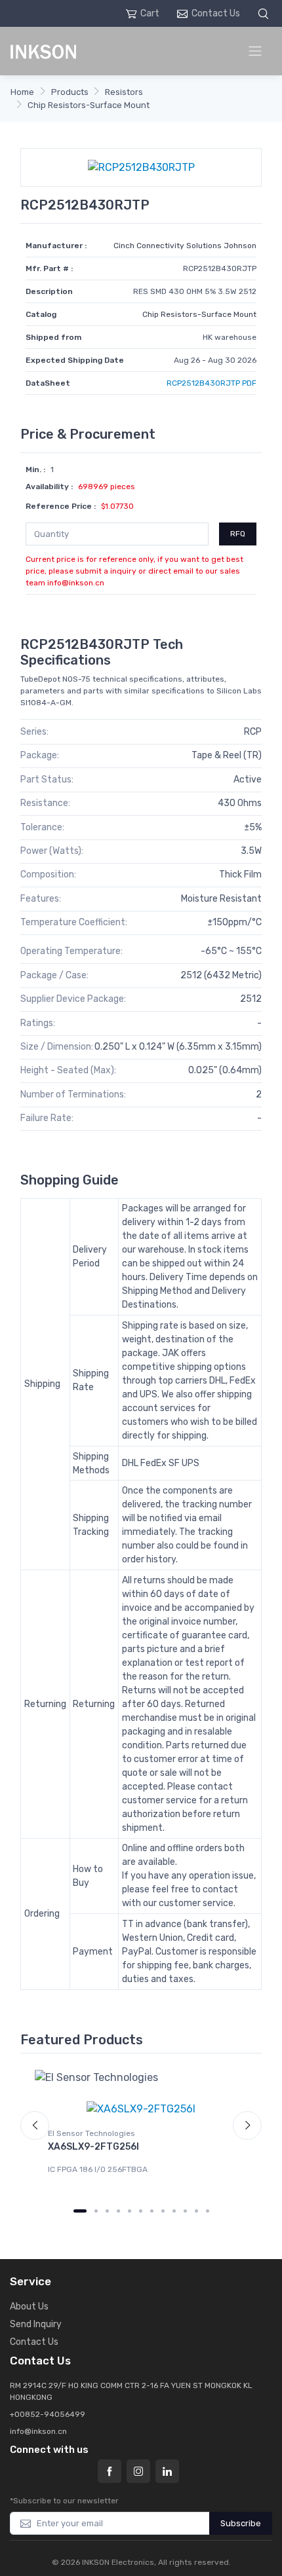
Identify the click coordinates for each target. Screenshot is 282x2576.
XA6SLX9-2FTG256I (93, 2147)
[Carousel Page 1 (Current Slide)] (80, 2211)
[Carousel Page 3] (107, 2211)
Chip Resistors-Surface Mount (89, 105)
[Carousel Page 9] (174, 2211)
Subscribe (241, 2523)
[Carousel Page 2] (96, 2211)
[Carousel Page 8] (163, 2211)
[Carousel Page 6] (141, 2211)
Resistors (124, 92)
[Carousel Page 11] (196, 2211)
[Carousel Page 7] (152, 2211)
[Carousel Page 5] (130, 2211)
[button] (265, 13)
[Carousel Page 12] (208, 2211)
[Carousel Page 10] (185, 2211)
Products (70, 92)
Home (22, 92)
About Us (29, 2307)
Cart (150, 13)
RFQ (238, 534)
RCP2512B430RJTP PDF (211, 383)
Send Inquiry (36, 2324)
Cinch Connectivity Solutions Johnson (185, 246)
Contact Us (216, 13)
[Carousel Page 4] (118, 2211)
